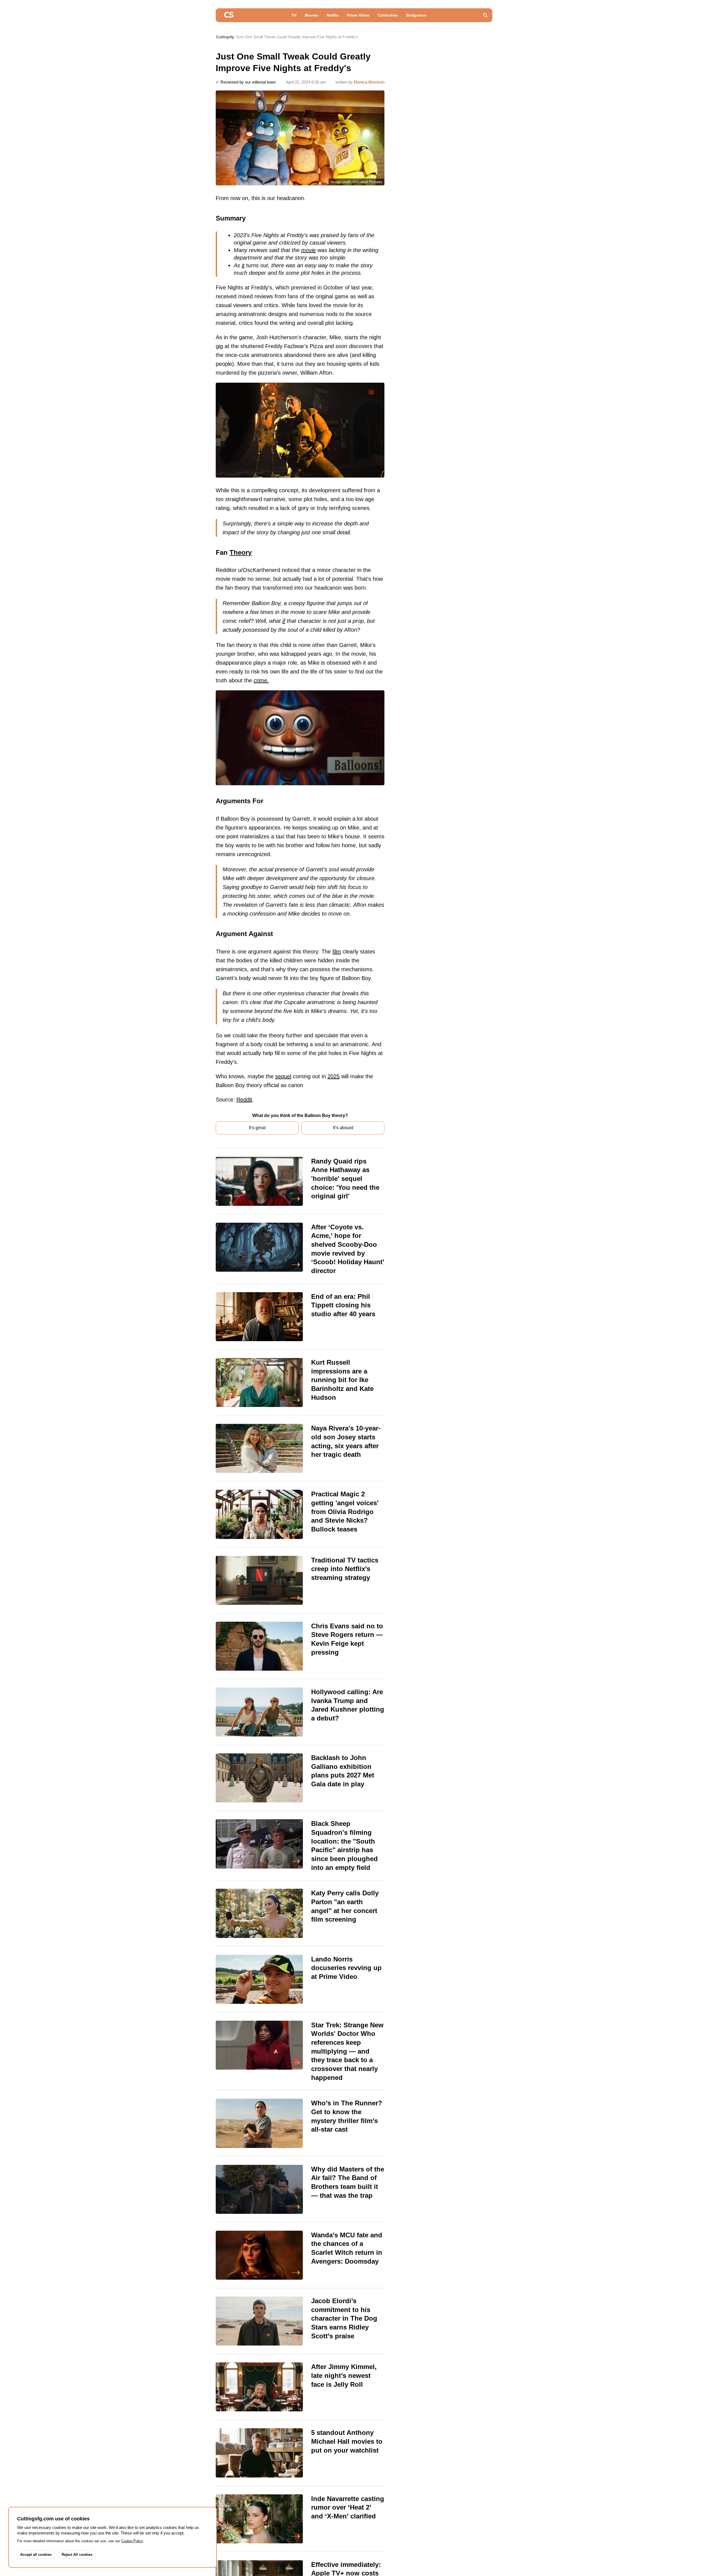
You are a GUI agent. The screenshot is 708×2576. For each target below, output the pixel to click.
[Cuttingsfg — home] (229, 15)
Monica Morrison (369, 82)
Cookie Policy (132, 2541)
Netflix (333, 15)
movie (309, 250)
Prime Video (358, 15)
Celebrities (388, 15)
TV (294, 15)
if (284, 621)
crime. (261, 680)
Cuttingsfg (225, 37)
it (243, 265)
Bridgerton (416, 15)
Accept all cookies (36, 2555)
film (337, 952)
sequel (283, 1076)
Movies (312, 15)
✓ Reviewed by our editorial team (246, 82)
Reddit (244, 1100)
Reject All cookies (77, 2555)
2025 (334, 1076)
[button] (485, 15)
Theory (241, 552)
